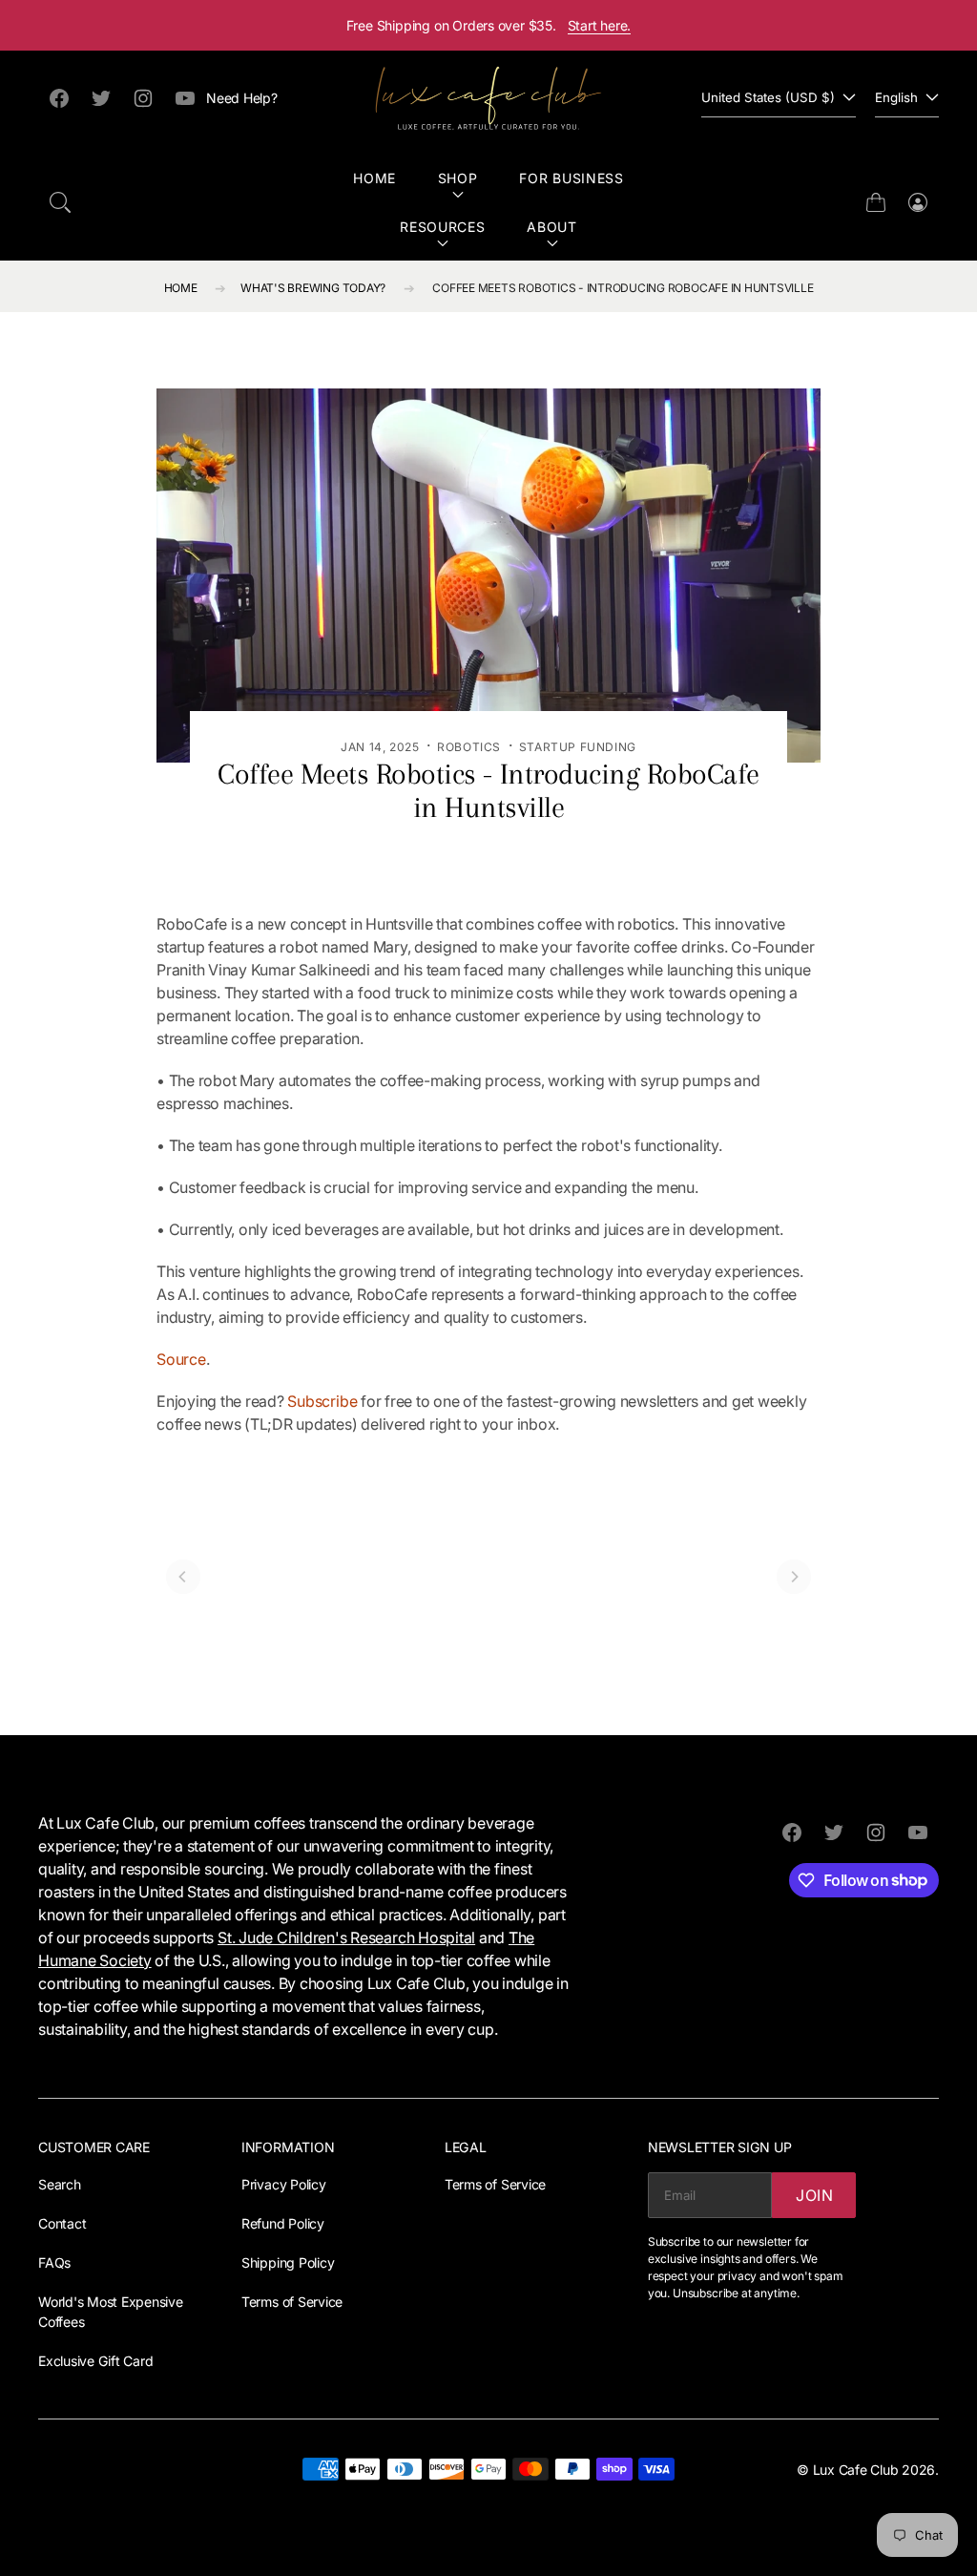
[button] (60, 202)
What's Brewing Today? (313, 288)
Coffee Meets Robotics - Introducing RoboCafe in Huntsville (623, 288)
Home (374, 178)
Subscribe (322, 1401)
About (552, 227)
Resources (442, 227)
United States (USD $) (768, 97)
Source (181, 1359)
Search (60, 2184)
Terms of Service (292, 2302)
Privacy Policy (284, 2184)
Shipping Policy (288, 2262)
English (896, 97)
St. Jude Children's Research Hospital (346, 1937)
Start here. (600, 25)
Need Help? (242, 98)
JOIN (815, 2195)
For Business (571, 178)
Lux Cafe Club (856, 2470)
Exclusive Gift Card (95, 2361)
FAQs (54, 2262)
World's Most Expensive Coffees (111, 2312)
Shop (458, 178)
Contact (62, 2223)
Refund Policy (283, 2223)
